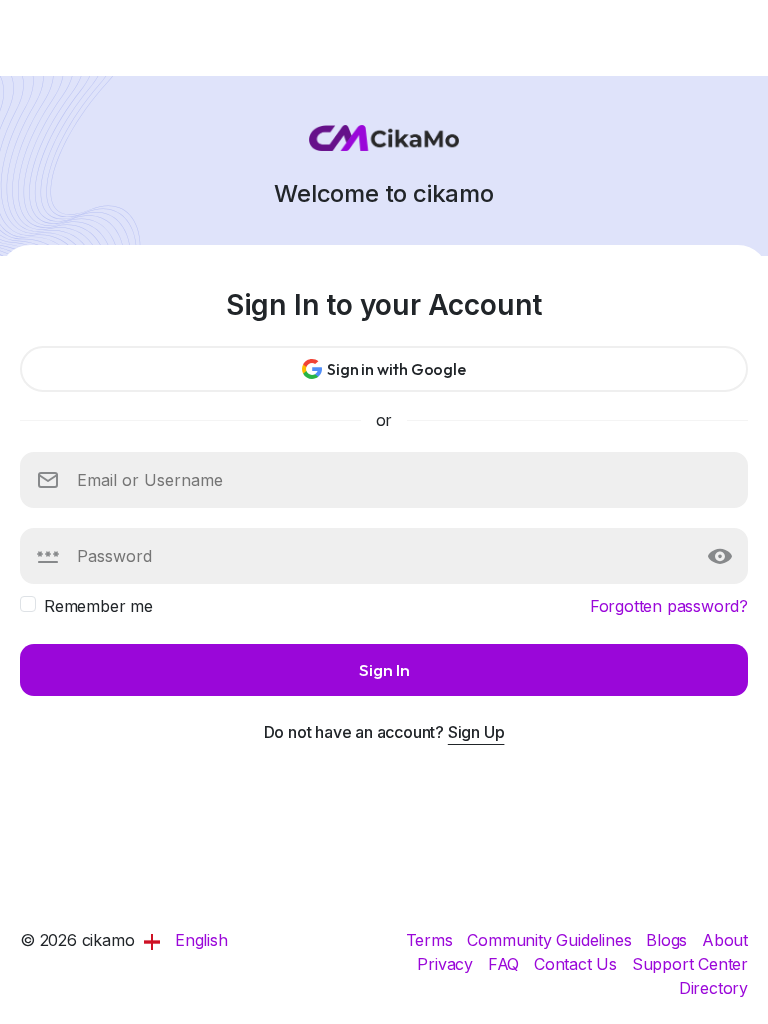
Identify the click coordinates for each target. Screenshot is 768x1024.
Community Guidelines (551, 940)
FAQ (506, 964)
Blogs (669, 940)
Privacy (447, 964)
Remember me (98, 606)
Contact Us (578, 964)
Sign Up (476, 732)
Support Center (690, 964)
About (725, 940)
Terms (432, 940)
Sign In (384, 669)
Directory (713, 988)
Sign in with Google (396, 369)
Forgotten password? (669, 606)
